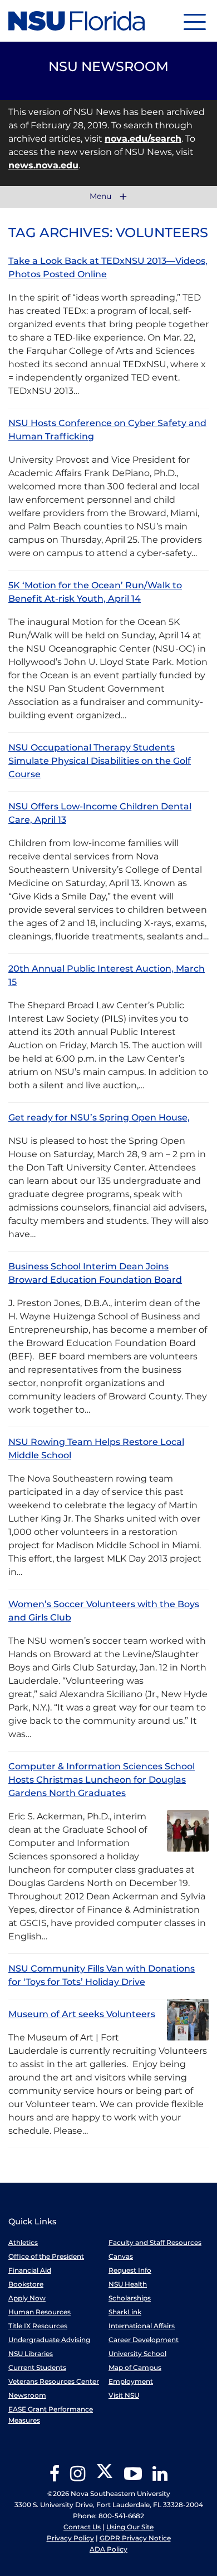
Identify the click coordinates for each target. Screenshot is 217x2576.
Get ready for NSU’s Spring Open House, (99, 1117)
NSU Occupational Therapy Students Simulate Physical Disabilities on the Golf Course (100, 761)
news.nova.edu (43, 165)
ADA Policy (108, 2549)
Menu (102, 197)
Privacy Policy (70, 2538)
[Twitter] (105, 2477)
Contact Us (82, 2527)
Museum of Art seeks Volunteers (82, 2014)
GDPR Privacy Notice (135, 2538)
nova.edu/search (143, 139)
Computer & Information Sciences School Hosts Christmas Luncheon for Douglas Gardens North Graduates (102, 1780)
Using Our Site (130, 2527)
